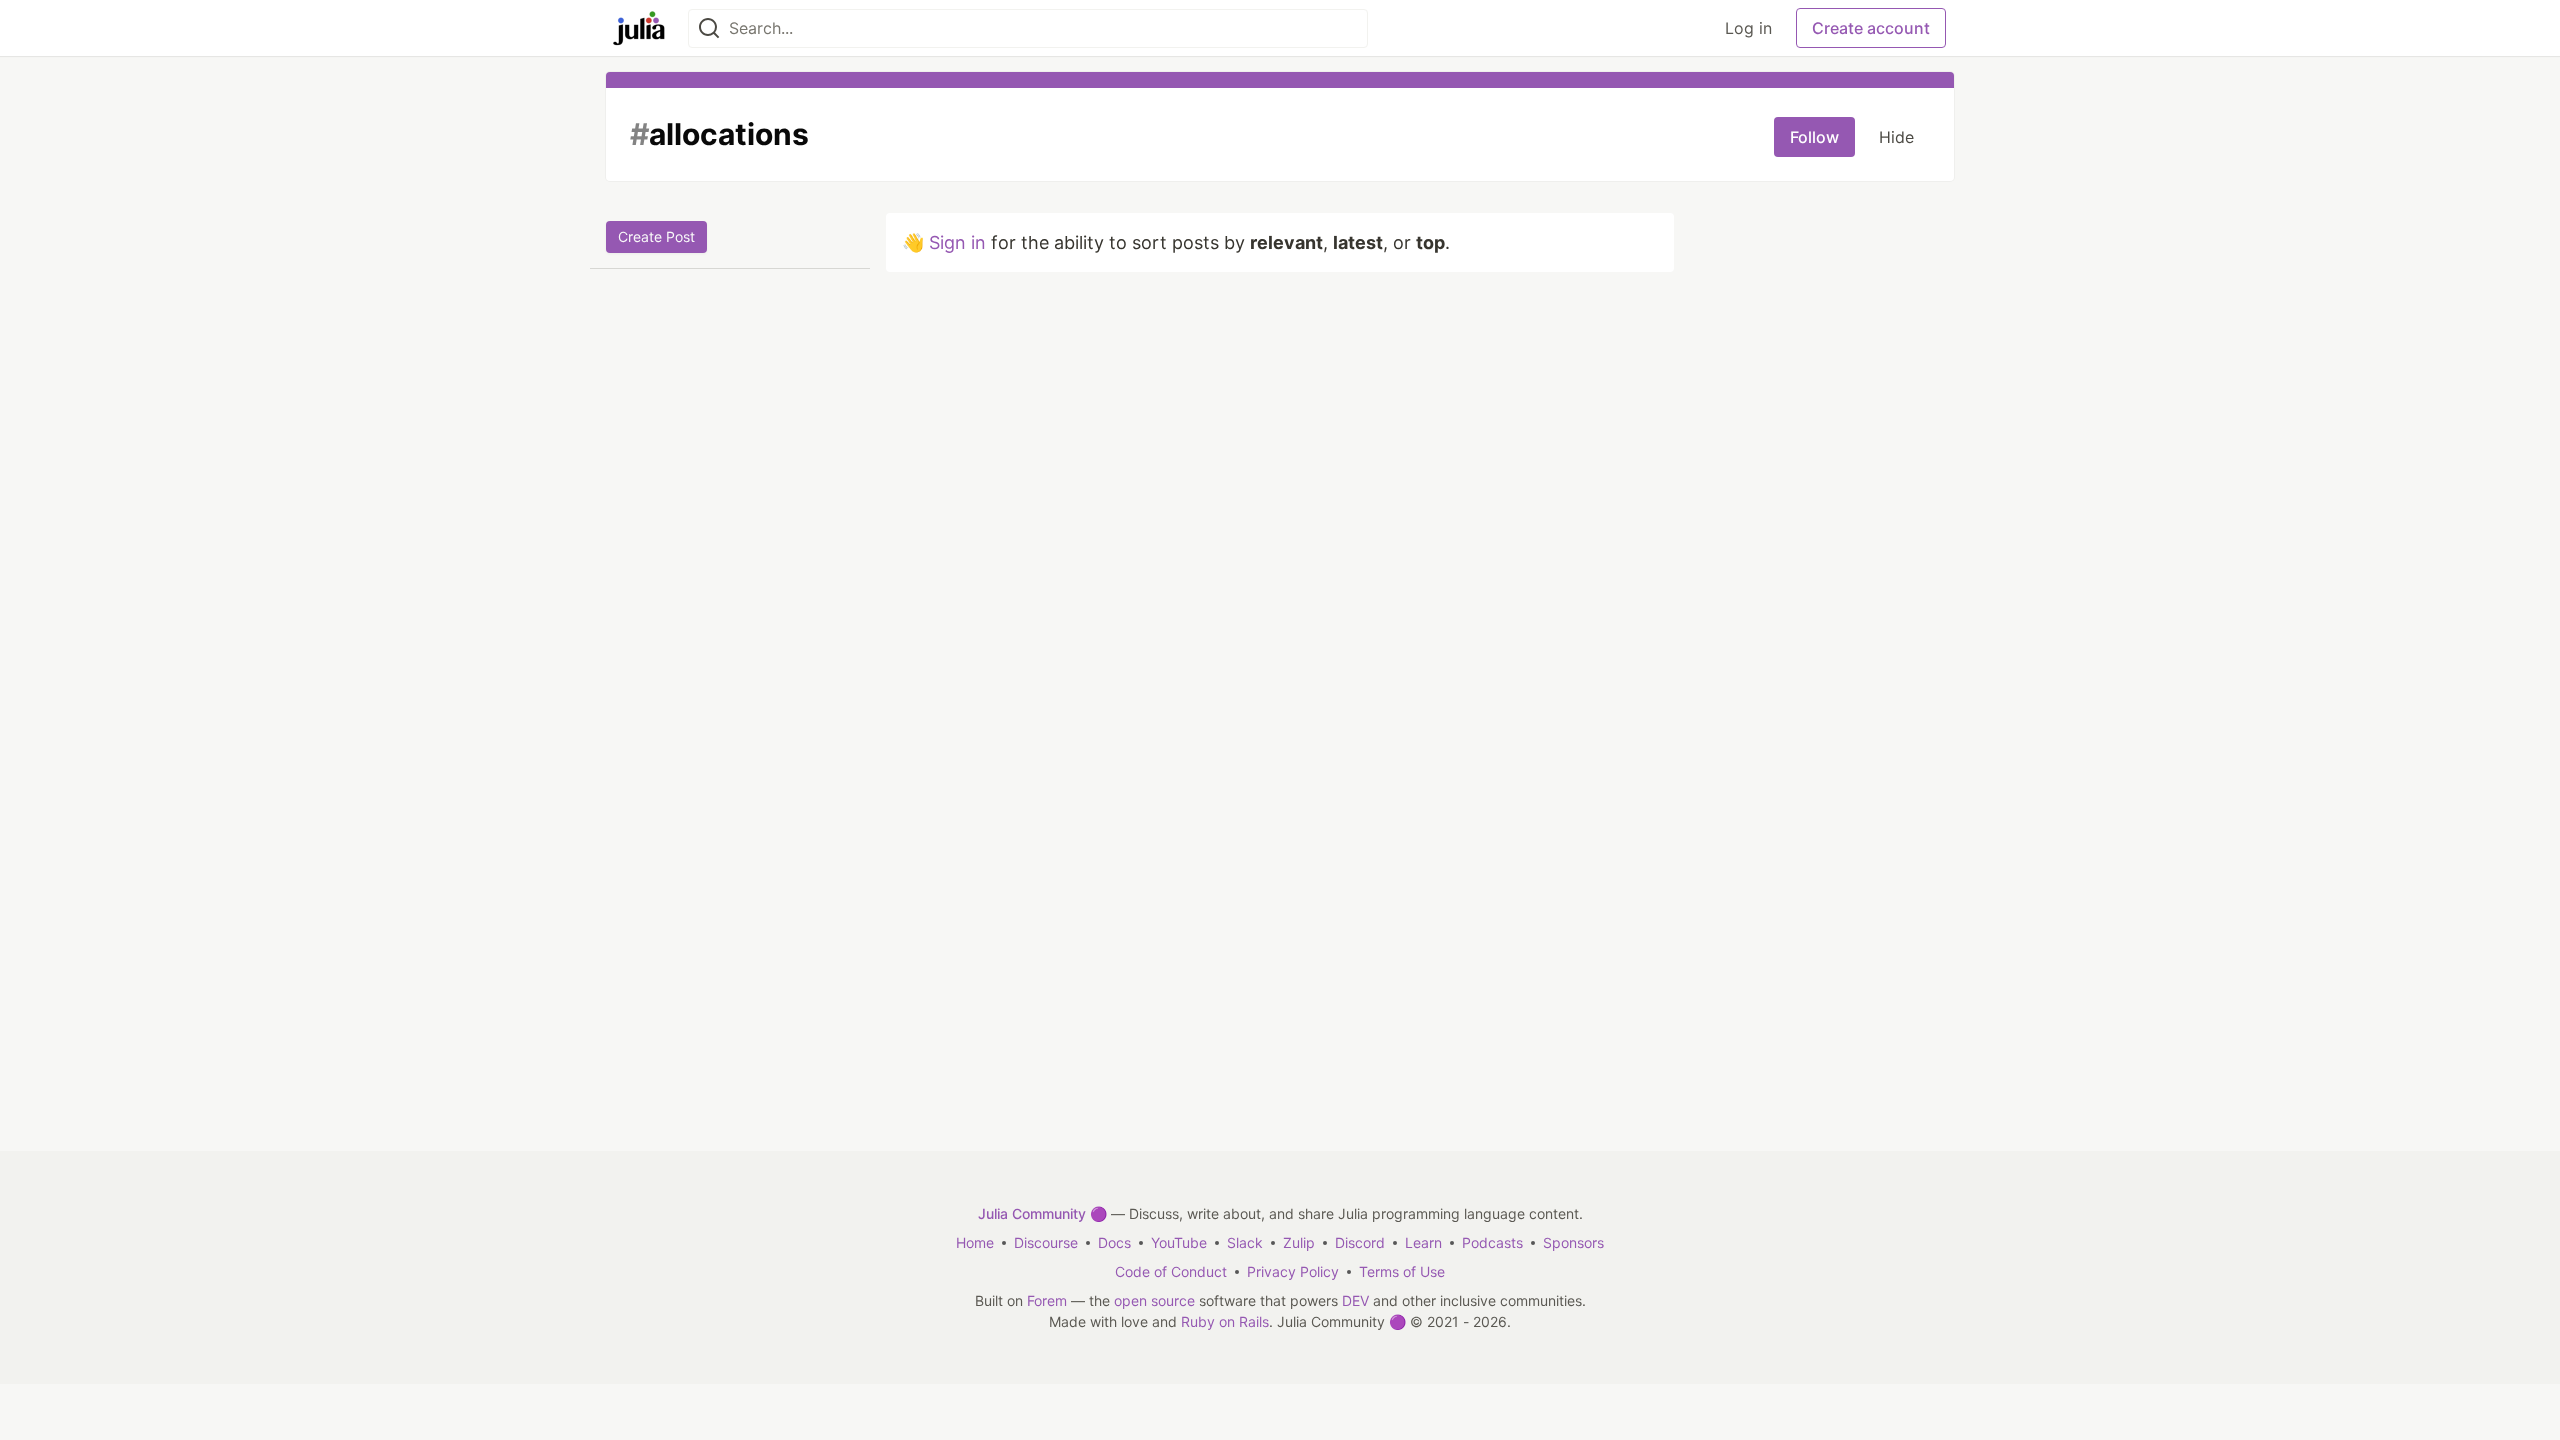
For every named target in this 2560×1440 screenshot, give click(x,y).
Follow (1814, 137)
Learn (1423, 1242)
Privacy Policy (1293, 1271)
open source (1154, 1300)
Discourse (1046, 1242)
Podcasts (1492, 1242)
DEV (1355, 1300)
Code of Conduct (1171, 1271)
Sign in (957, 242)
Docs (1114, 1242)
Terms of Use (1402, 1271)
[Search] (709, 28)
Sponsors (1573, 1242)
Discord (1360, 1242)
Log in (1748, 28)
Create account (1871, 28)
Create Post (656, 236)
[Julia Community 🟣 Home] (639, 28)
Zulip (1299, 1242)
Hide (1896, 137)
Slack (1245, 1242)
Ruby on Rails (1225, 1321)
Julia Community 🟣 (1042, 1213)
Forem (1047, 1300)
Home (975, 1242)
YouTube (1179, 1242)
